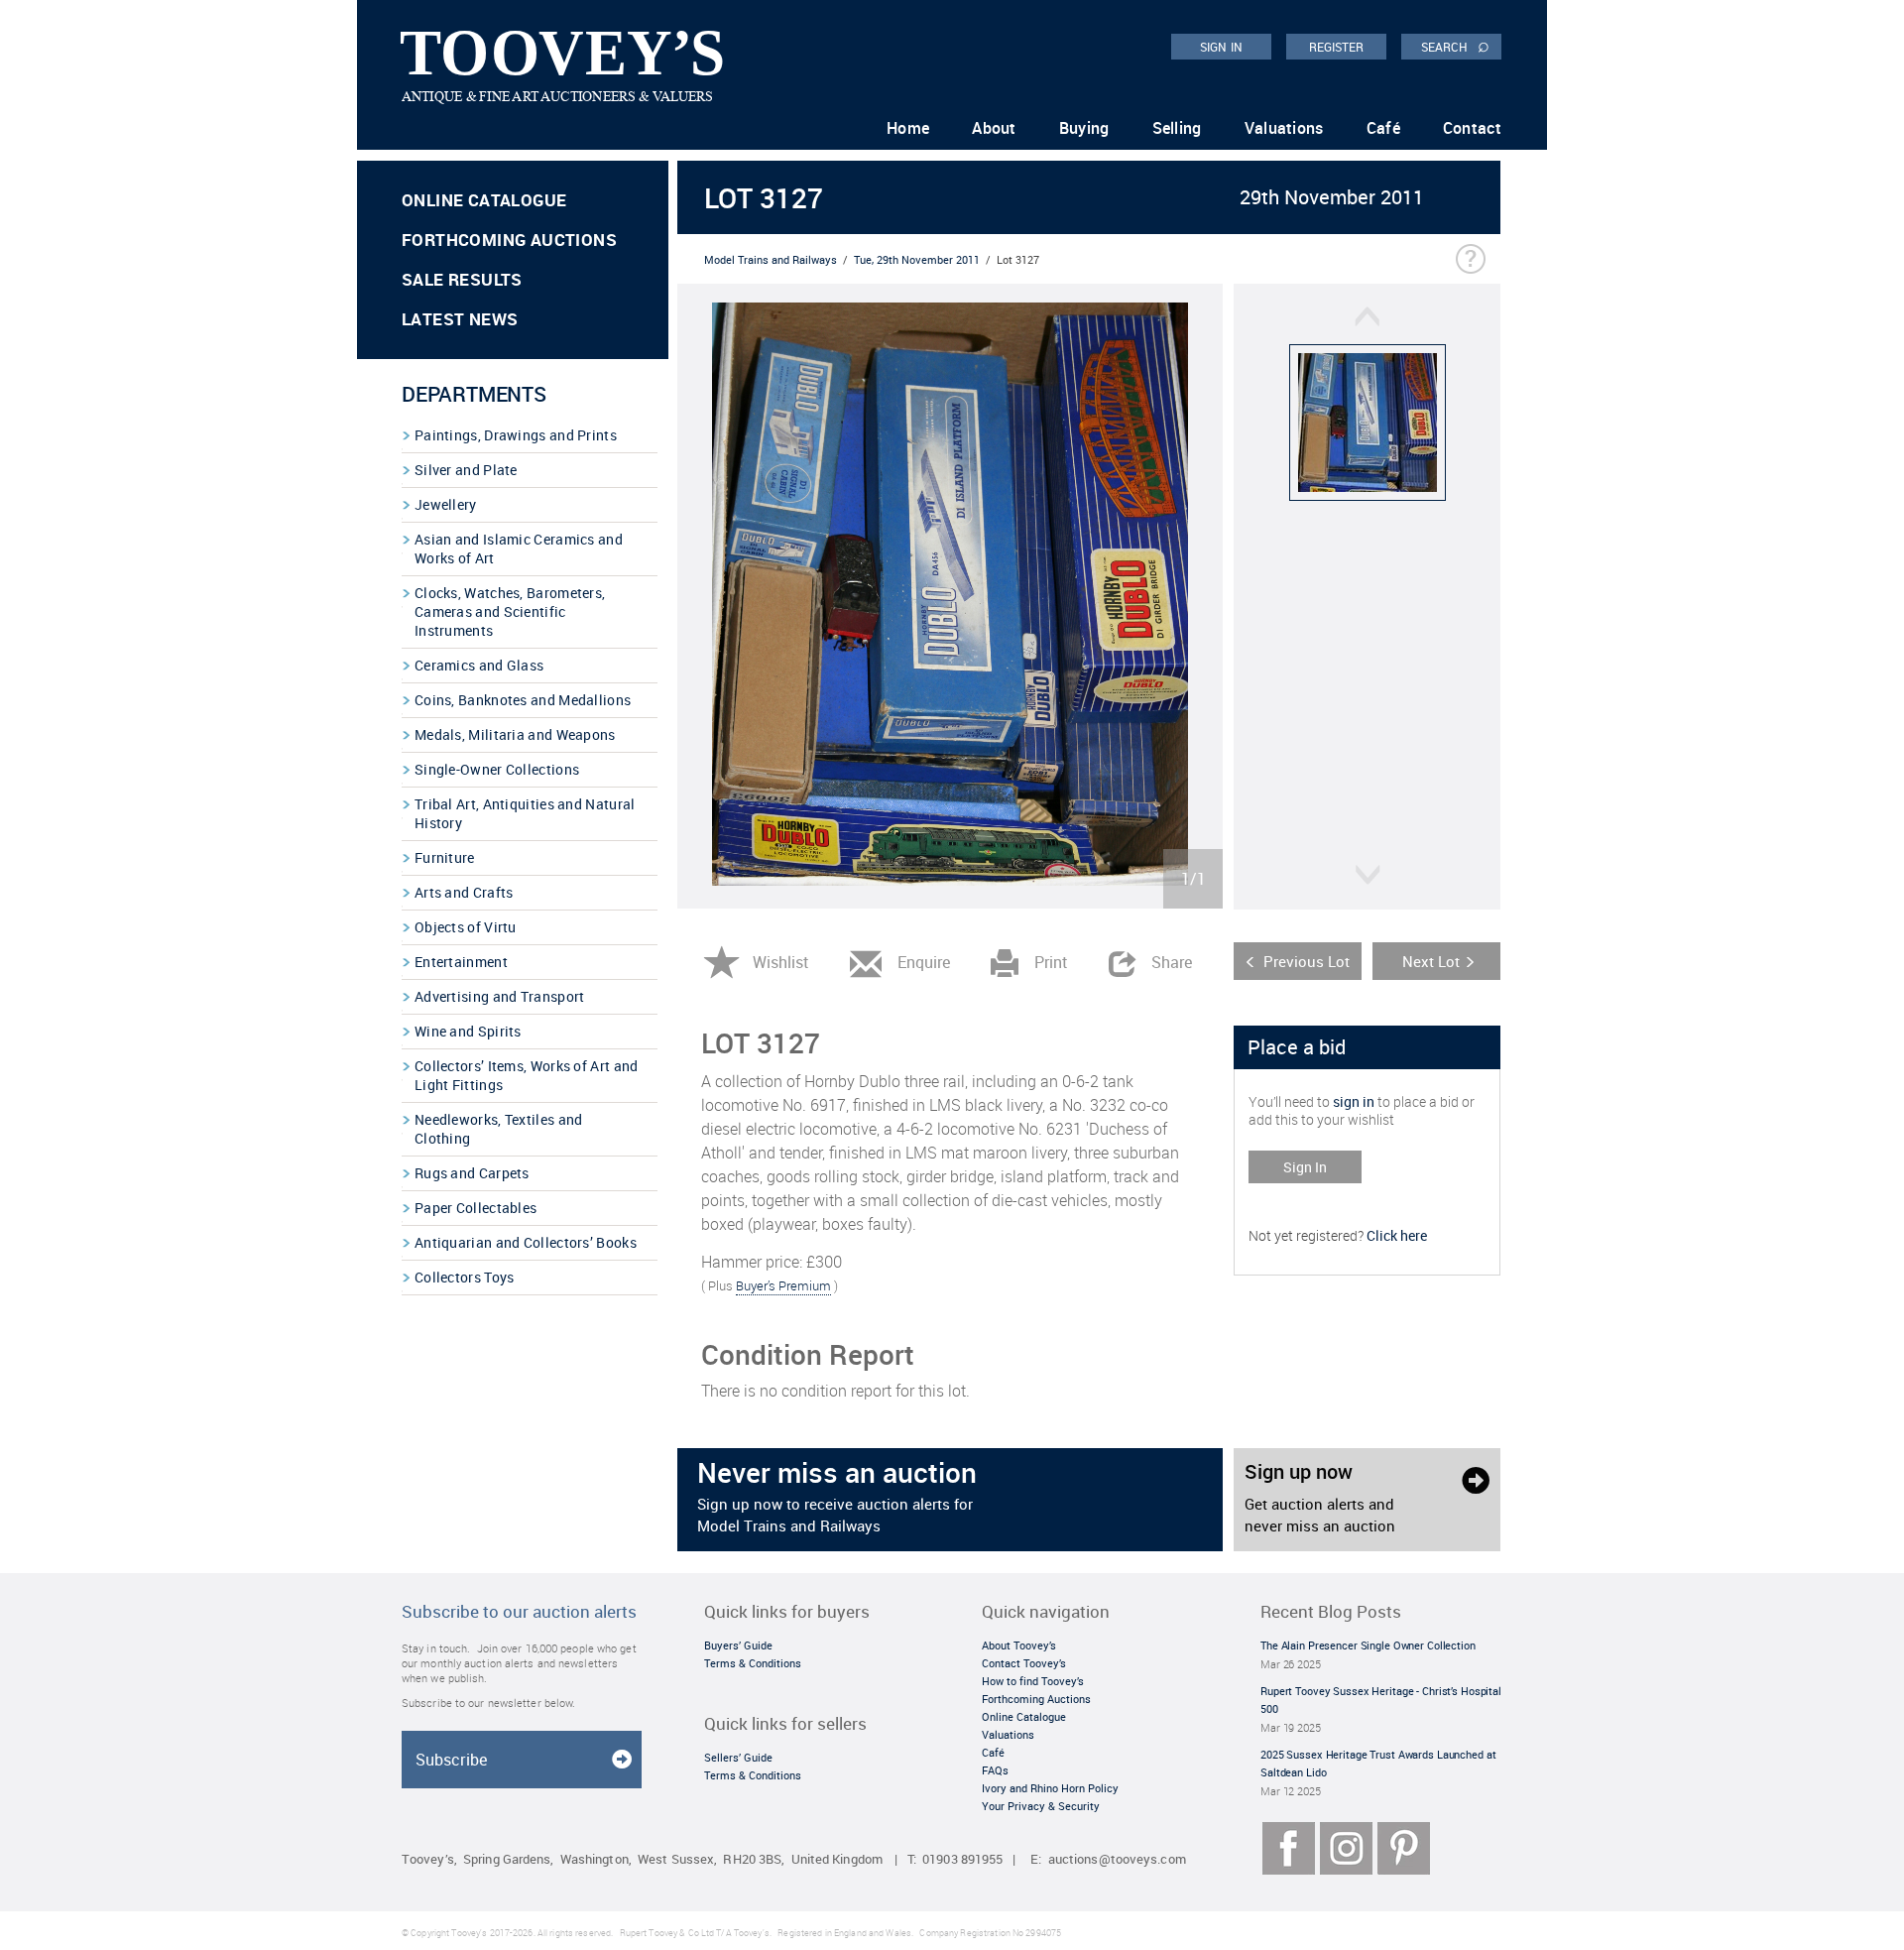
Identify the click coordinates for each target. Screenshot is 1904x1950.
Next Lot (1431, 961)
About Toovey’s (1019, 1645)
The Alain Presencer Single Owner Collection (1368, 1645)
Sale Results (462, 279)
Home (908, 128)
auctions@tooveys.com (1117, 1859)
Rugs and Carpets (472, 1173)
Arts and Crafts (464, 892)
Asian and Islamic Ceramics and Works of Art (519, 548)
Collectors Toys (465, 1277)
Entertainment (461, 962)
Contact (1472, 128)
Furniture (445, 857)
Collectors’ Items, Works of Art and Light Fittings (527, 1075)
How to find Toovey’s (1033, 1681)
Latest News (460, 319)
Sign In (1305, 1167)
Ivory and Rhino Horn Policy (1050, 1788)
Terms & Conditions (753, 1663)
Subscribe (451, 1760)
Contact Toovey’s (1024, 1663)
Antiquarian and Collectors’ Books (526, 1242)
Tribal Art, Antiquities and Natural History (525, 813)
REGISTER (1337, 47)
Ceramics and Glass (479, 665)
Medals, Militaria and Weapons (515, 734)
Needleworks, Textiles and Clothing (499, 1129)
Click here (1397, 1235)
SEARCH (1455, 46)
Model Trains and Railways (771, 259)
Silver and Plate (466, 470)
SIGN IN (1221, 47)
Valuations (1284, 128)
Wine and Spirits (468, 1031)
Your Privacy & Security (1041, 1806)
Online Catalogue (484, 200)
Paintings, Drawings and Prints (516, 435)
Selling (1177, 128)
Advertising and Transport (500, 996)
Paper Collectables (476, 1208)
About (994, 128)
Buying (1084, 128)
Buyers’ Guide (738, 1645)
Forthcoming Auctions (509, 240)
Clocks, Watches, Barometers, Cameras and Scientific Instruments (510, 611)
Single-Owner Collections (497, 769)
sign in (1354, 1101)
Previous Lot (1307, 961)
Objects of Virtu (466, 927)
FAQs (995, 1770)
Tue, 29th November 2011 (917, 259)
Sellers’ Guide (738, 1757)
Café (1383, 128)
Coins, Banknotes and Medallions (523, 700)
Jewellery (446, 504)
